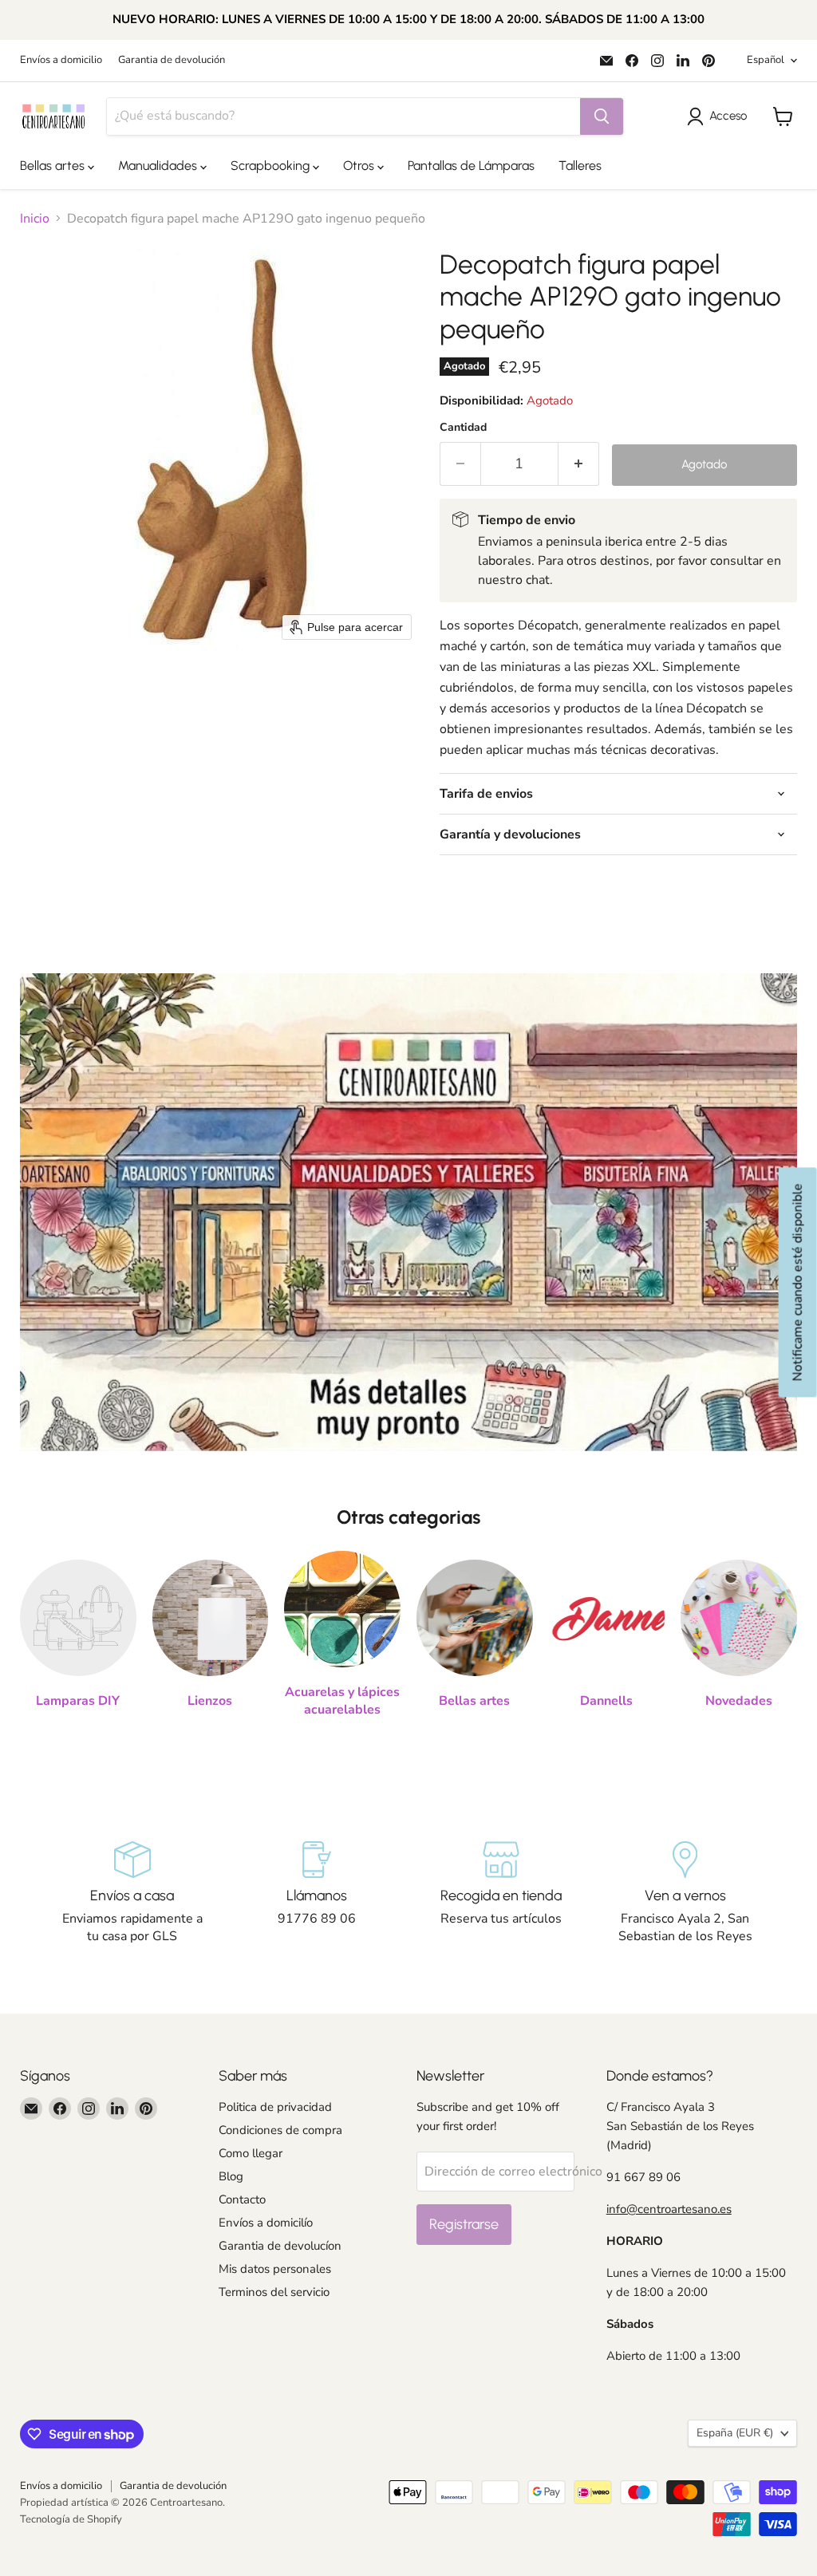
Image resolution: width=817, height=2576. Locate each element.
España (735, 2433)
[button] (720, 116)
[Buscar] (602, 116)
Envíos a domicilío (266, 2223)
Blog (231, 2176)
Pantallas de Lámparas (471, 166)
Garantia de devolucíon (280, 2246)
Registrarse (464, 2224)
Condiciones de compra (280, 2130)
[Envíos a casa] (132, 1893)
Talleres (580, 166)
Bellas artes (54, 166)
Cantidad (463, 428)
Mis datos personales (275, 2269)
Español (766, 60)
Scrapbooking (272, 166)
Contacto (242, 2199)
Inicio (35, 219)
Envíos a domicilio (61, 60)
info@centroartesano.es (669, 2209)
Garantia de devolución (172, 60)
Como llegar (251, 2153)
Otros (360, 166)
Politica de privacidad (275, 2107)
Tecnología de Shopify (71, 2519)
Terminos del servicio (274, 2292)
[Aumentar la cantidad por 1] (579, 464)
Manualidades (159, 166)
